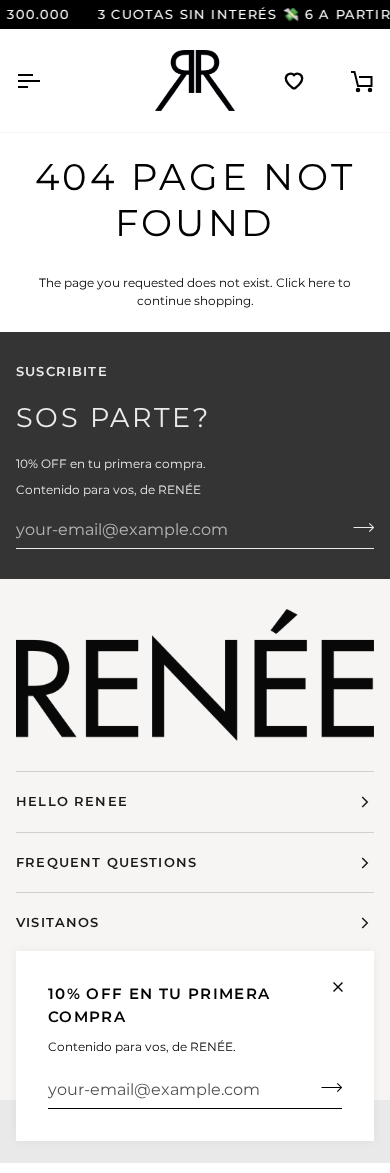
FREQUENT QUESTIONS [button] (106, 862)
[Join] (325, 1087)
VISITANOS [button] (58, 922)
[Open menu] (46, 80)
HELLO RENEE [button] (72, 801)
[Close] (346, 987)
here (321, 282)
